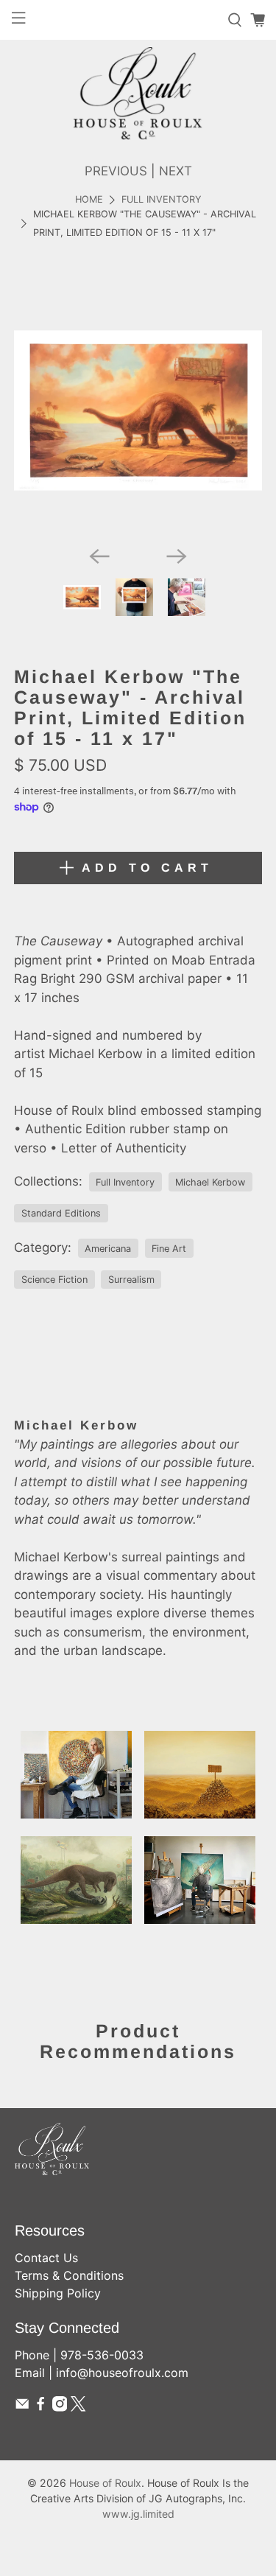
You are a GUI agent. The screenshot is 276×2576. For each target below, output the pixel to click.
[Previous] (99, 556)
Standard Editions (61, 1213)
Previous (116, 171)
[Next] (177, 556)
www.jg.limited (138, 2514)
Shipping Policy (58, 2293)
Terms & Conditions (69, 2275)
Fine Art (169, 1249)
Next (176, 171)
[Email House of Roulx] (22, 2407)
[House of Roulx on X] (78, 2407)
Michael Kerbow (210, 1182)
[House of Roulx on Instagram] (60, 2407)
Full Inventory (161, 200)
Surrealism (131, 1280)
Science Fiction (54, 1280)
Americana (108, 1249)
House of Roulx (105, 2483)
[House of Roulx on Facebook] (40, 2407)
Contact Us (46, 2258)
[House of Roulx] (138, 93)
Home (89, 200)
